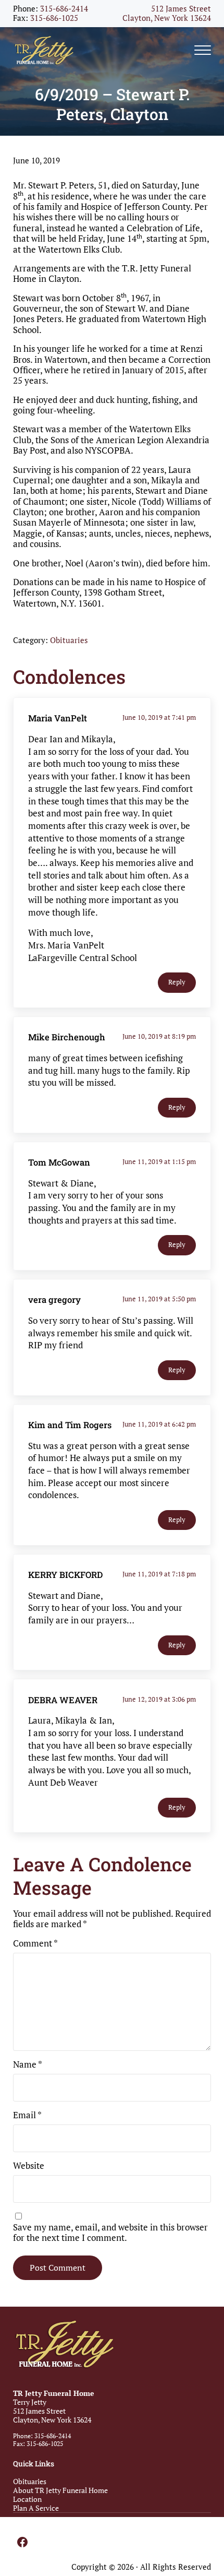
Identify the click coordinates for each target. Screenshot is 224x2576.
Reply (177, 982)
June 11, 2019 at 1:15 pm (159, 1161)
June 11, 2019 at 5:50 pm (159, 1299)
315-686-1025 (54, 18)
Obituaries (69, 640)
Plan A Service (36, 2508)
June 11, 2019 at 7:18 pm (159, 1574)
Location (27, 2499)
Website (29, 2166)
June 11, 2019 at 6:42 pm (159, 1424)
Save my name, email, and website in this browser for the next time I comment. (110, 2233)
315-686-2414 (64, 9)
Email (27, 2115)
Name (28, 2064)
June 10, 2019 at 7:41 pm (159, 717)
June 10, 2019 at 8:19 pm (159, 1036)
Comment (35, 1943)
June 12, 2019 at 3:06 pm (159, 1699)
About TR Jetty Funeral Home (60, 2490)
